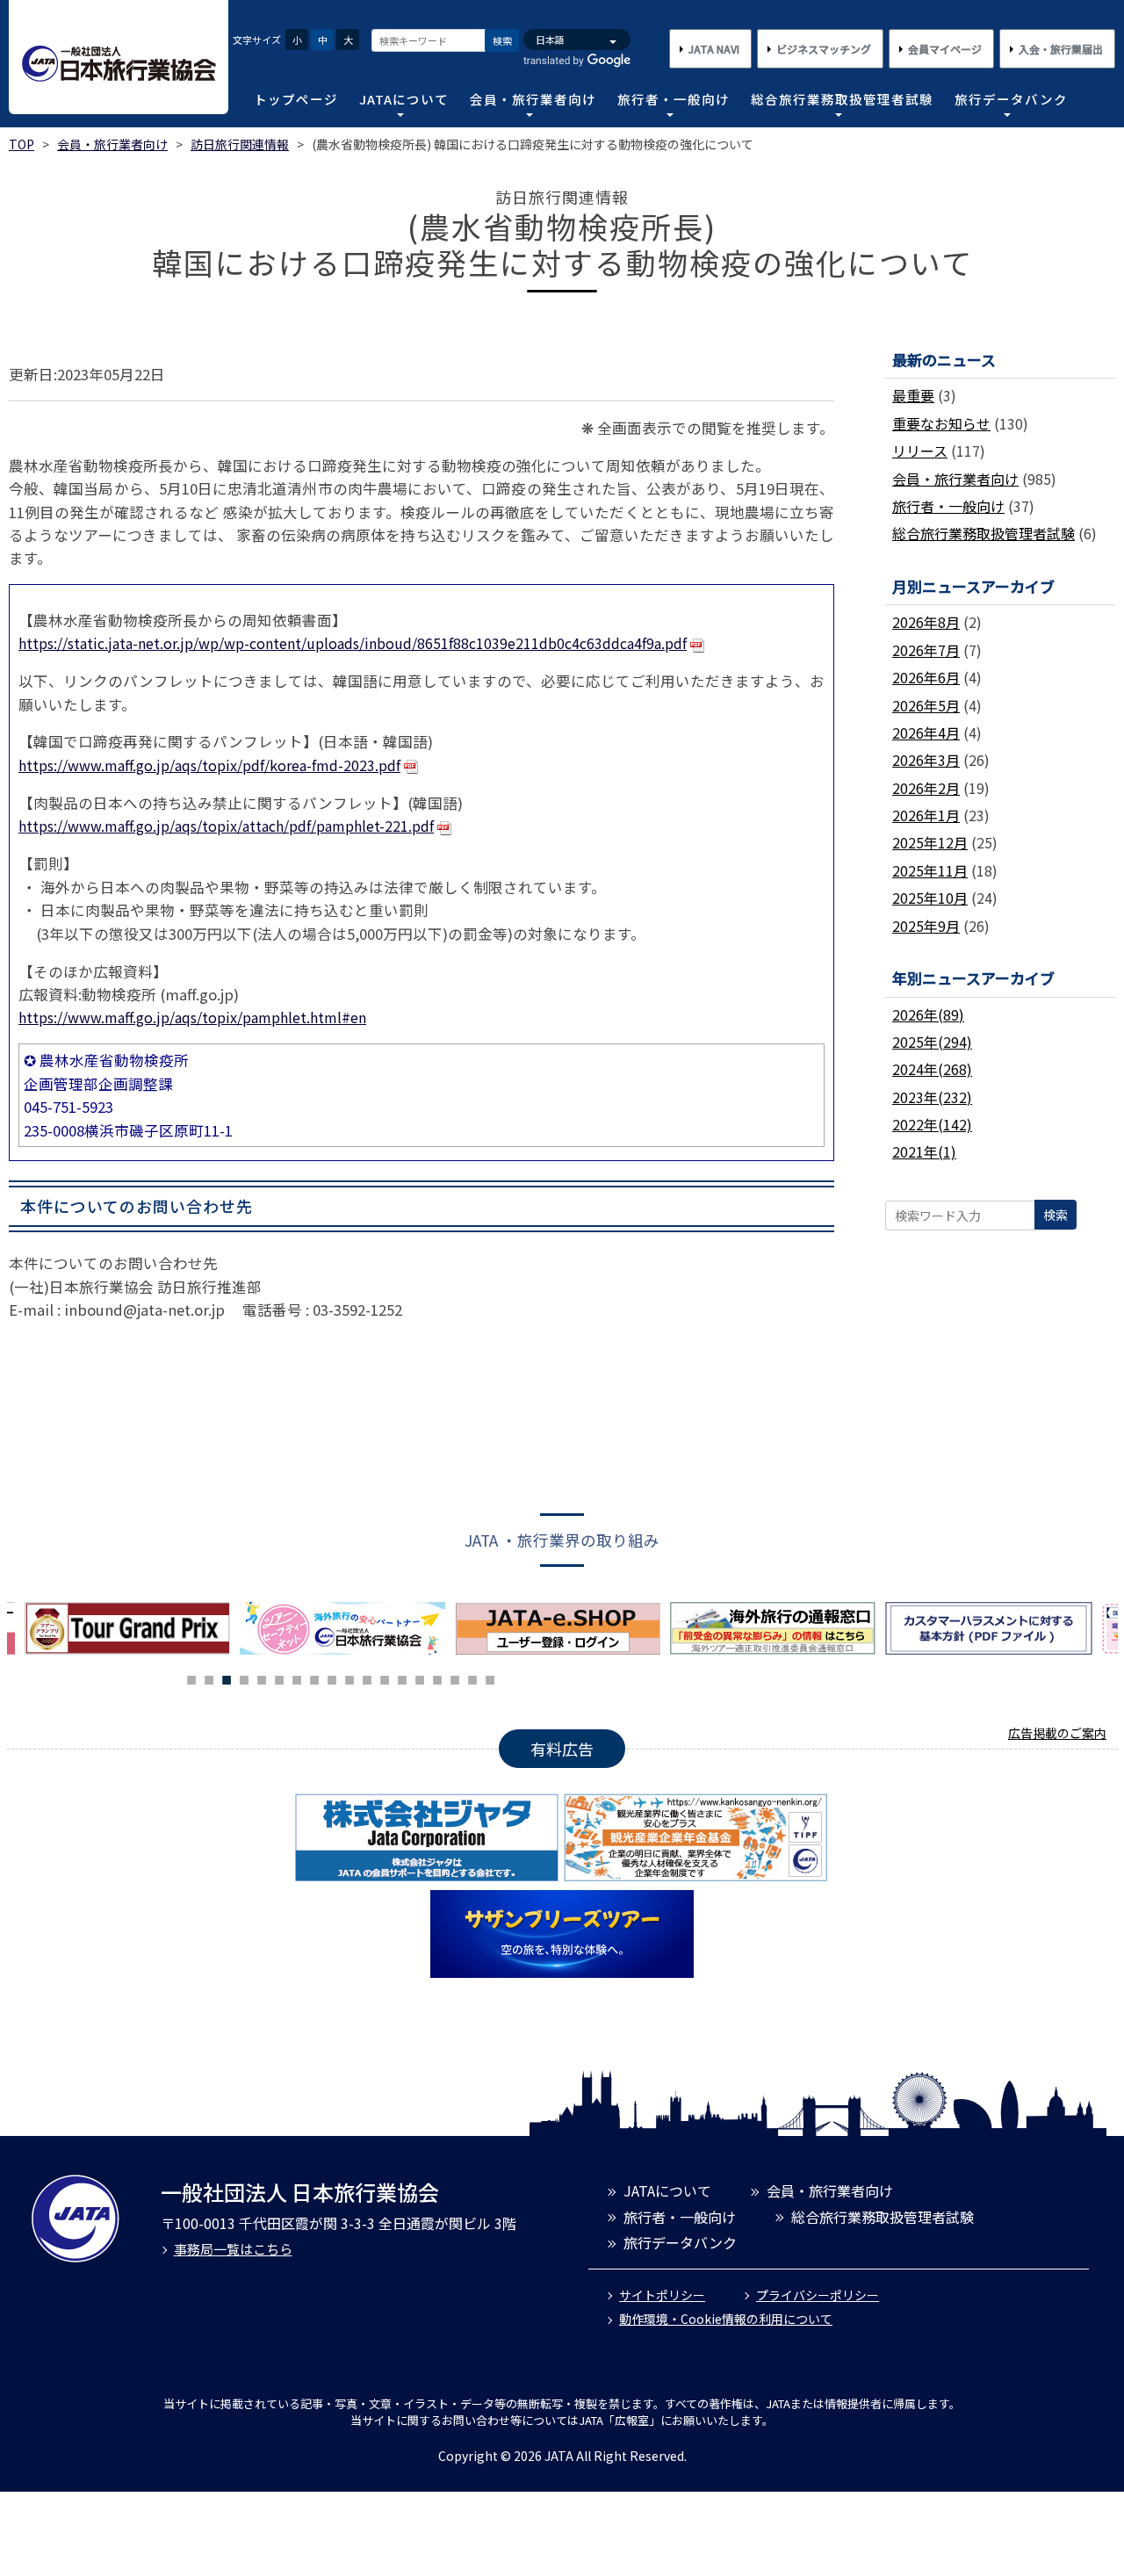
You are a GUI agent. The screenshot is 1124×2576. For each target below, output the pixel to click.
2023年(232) (932, 1097)
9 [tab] (332, 1678)
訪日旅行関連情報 (240, 144)
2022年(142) (932, 1124)
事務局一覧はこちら (233, 2249)
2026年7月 (926, 650)
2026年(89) (928, 1014)
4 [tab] (244, 1678)
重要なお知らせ (941, 423)
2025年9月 (926, 926)
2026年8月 (926, 622)
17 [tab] (472, 1678)
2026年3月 (926, 760)
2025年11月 (930, 870)
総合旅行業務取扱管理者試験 (842, 99)
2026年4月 (926, 732)
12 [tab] (385, 1678)
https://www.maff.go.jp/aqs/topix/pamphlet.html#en (192, 1017)
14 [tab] (420, 1678)
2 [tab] (209, 1678)
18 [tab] (490, 1678)
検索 (502, 40)
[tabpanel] (347, 1628)
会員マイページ (945, 49)
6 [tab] (279, 1678)
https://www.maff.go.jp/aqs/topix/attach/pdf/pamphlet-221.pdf (226, 826)
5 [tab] (262, 1678)
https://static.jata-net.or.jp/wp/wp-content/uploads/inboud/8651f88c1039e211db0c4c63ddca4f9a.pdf (353, 643)
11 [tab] (367, 1678)
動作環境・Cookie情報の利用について (726, 2319)
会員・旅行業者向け (533, 99)
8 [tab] (314, 1678)
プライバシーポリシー (818, 2295)
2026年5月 (926, 705)
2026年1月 (926, 815)
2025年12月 (930, 842)
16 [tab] (455, 1678)
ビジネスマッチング (824, 49)
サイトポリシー (662, 2295)
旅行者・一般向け (674, 99)
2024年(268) (932, 1069)
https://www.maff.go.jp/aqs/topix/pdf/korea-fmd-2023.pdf (209, 765)
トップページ (296, 99)
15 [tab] (437, 1678)
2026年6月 (926, 677)
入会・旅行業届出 (1061, 49)
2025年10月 (930, 898)
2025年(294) (932, 1042)
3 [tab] (227, 1678)
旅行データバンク (1011, 99)
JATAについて (404, 99)
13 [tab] (402, 1678)
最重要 (913, 395)
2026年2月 (926, 788)
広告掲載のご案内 (1057, 1733)
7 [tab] (297, 1678)
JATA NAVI (714, 49)
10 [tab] (349, 1678)
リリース (920, 451)
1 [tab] (191, 1678)
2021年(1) (924, 1151)
